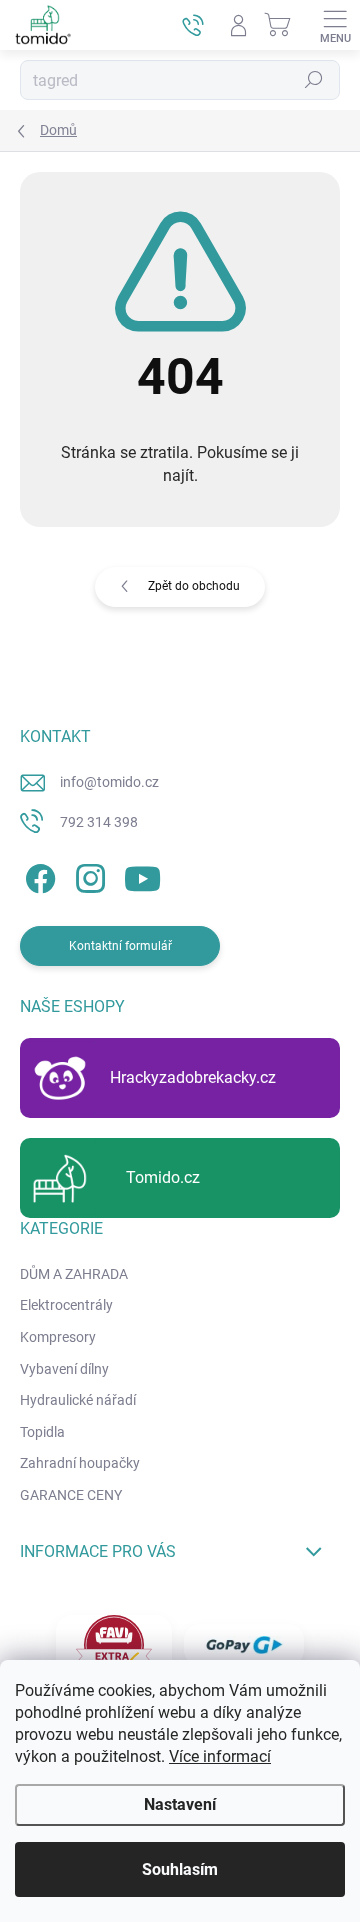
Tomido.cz (163, 1177)
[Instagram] (87, 874)
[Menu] (335, 25)
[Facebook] (37, 874)
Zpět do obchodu (194, 586)
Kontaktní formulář (120, 946)
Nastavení (180, 1804)
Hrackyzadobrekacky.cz (193, 1077)
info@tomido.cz (109, 782)
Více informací (220, 1756)
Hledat (314, 80)
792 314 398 (99, 822)
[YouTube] (142, 874)
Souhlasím (180, 1869)
